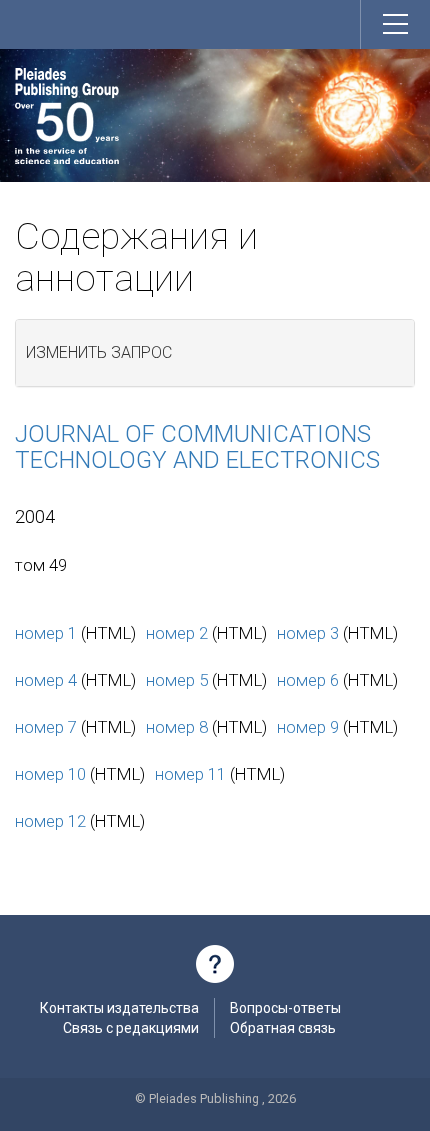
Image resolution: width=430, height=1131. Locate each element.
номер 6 (308, 680)
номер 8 (177, 727)
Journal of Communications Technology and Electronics (197, 447)
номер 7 (46, 727)
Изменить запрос (99, 352)
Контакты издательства (119, 1008)
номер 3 (308, 633)
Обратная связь (283, 1028)
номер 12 (50, 821)
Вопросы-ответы (285, 1008)
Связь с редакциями (131, 1028)
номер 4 (46, 680)
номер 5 (177, 680)
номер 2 (177, 633)
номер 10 (50, 774)
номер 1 (46, 633)
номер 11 (190, 774)
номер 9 (308, 727)
